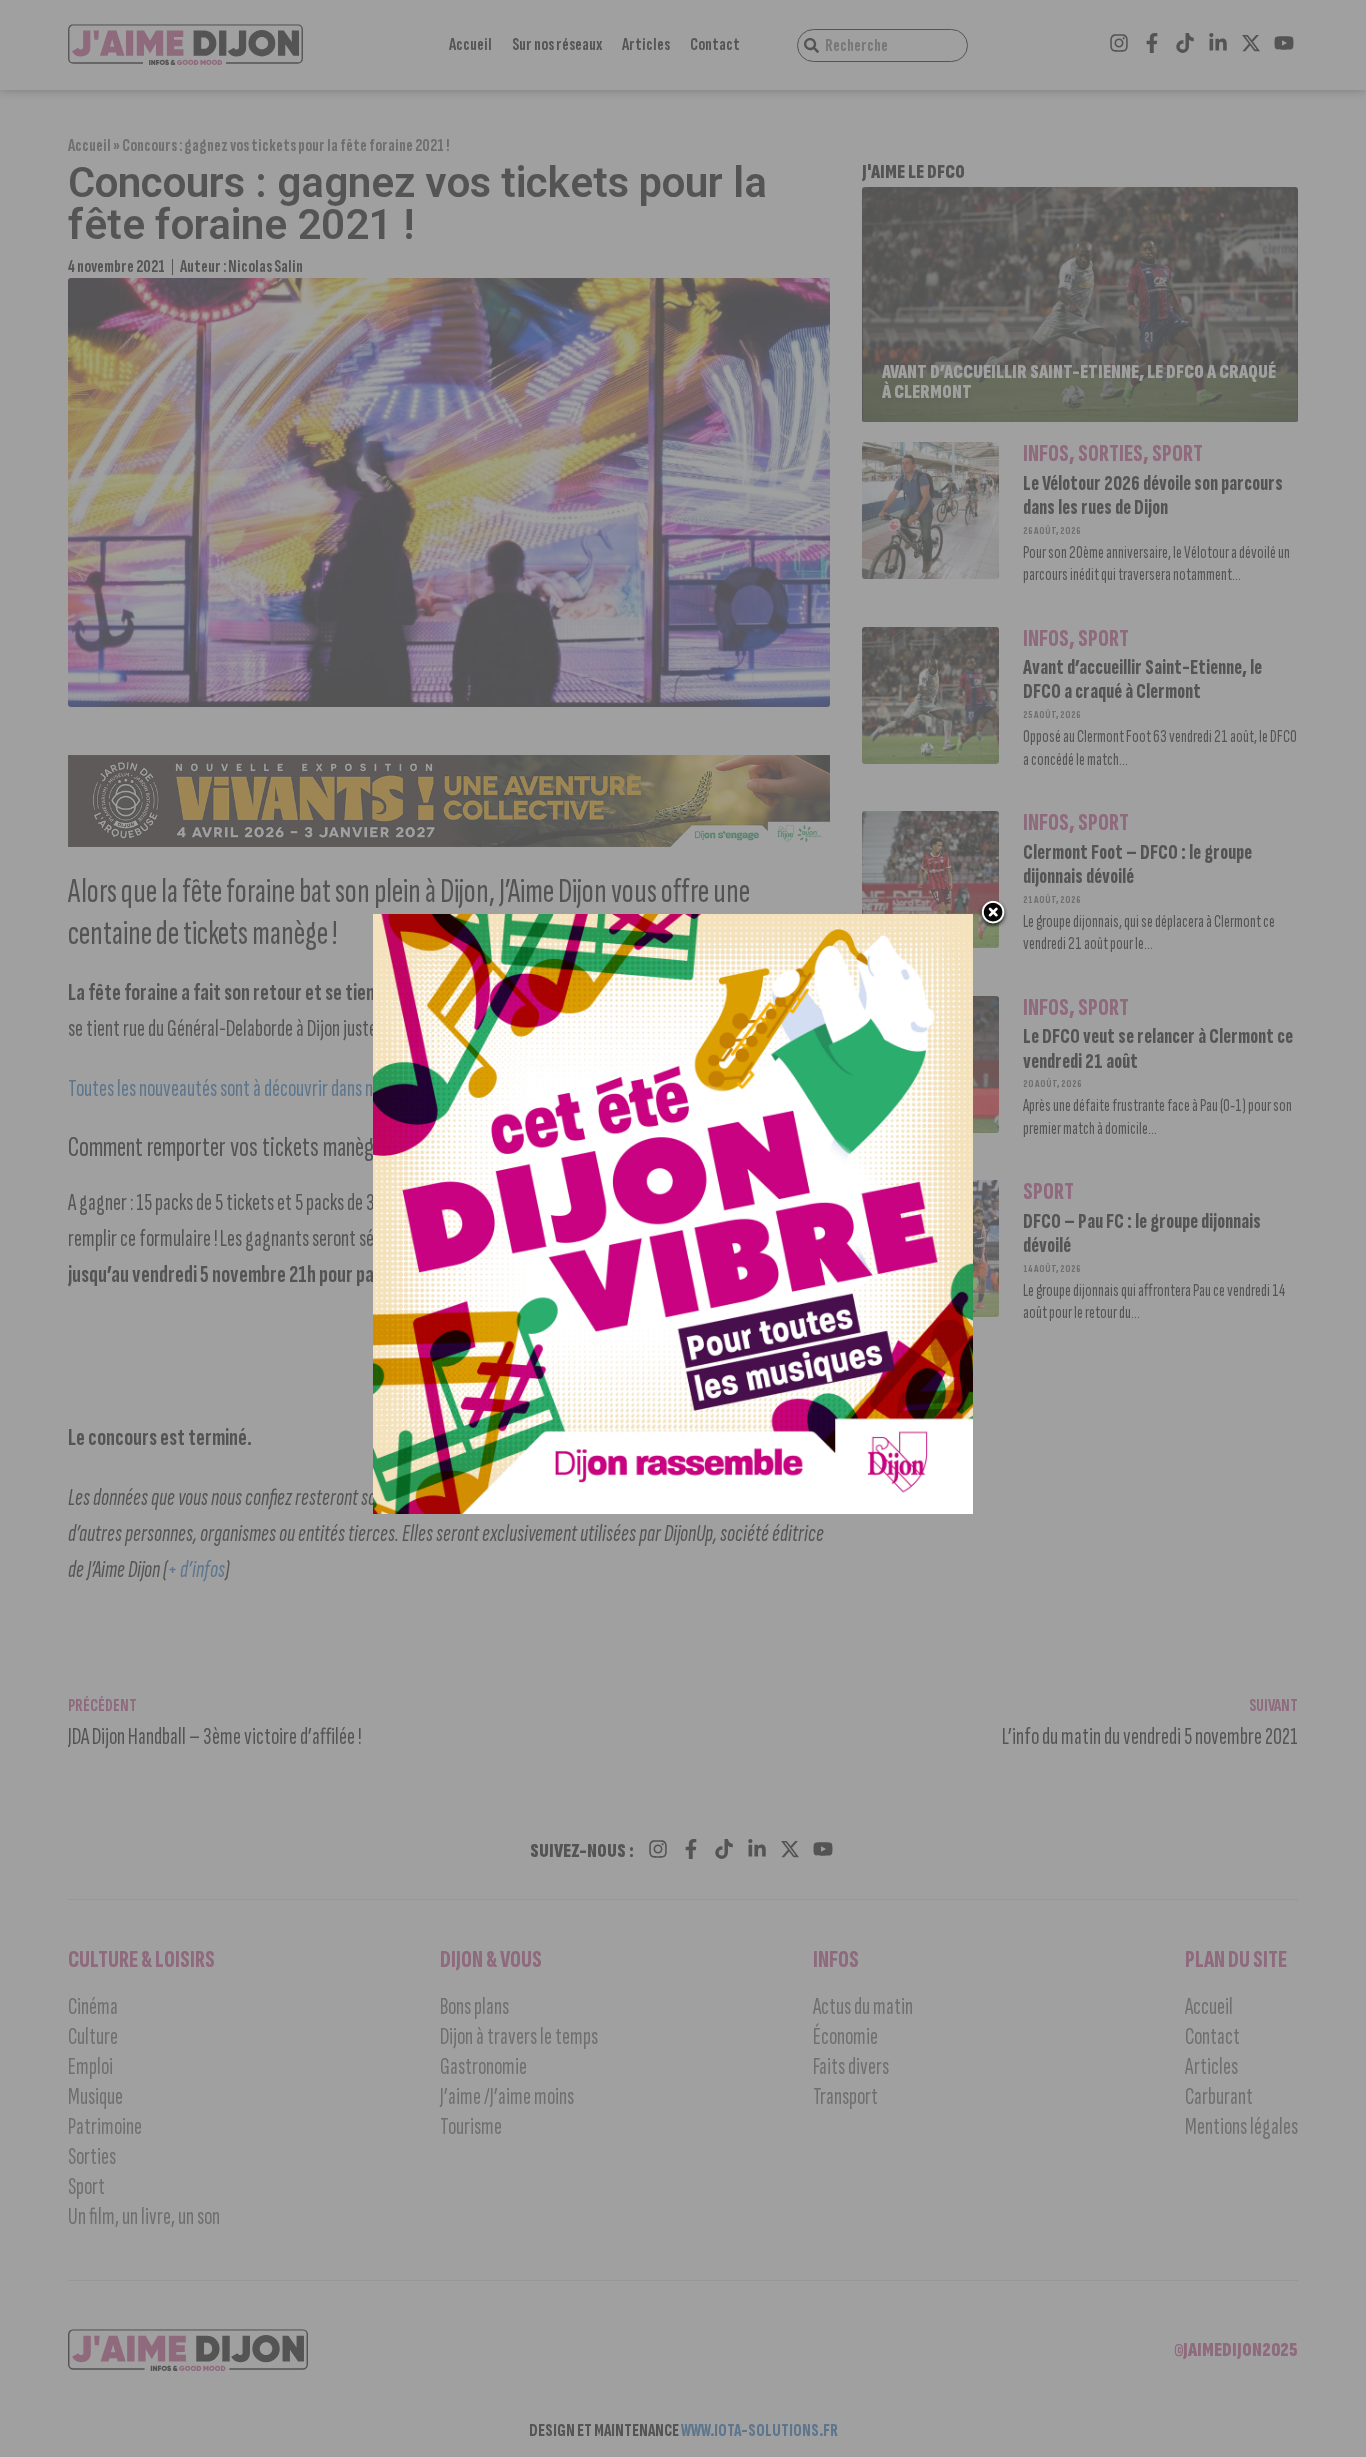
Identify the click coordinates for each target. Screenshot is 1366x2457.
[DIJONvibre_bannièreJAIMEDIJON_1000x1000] (673, 1508)
